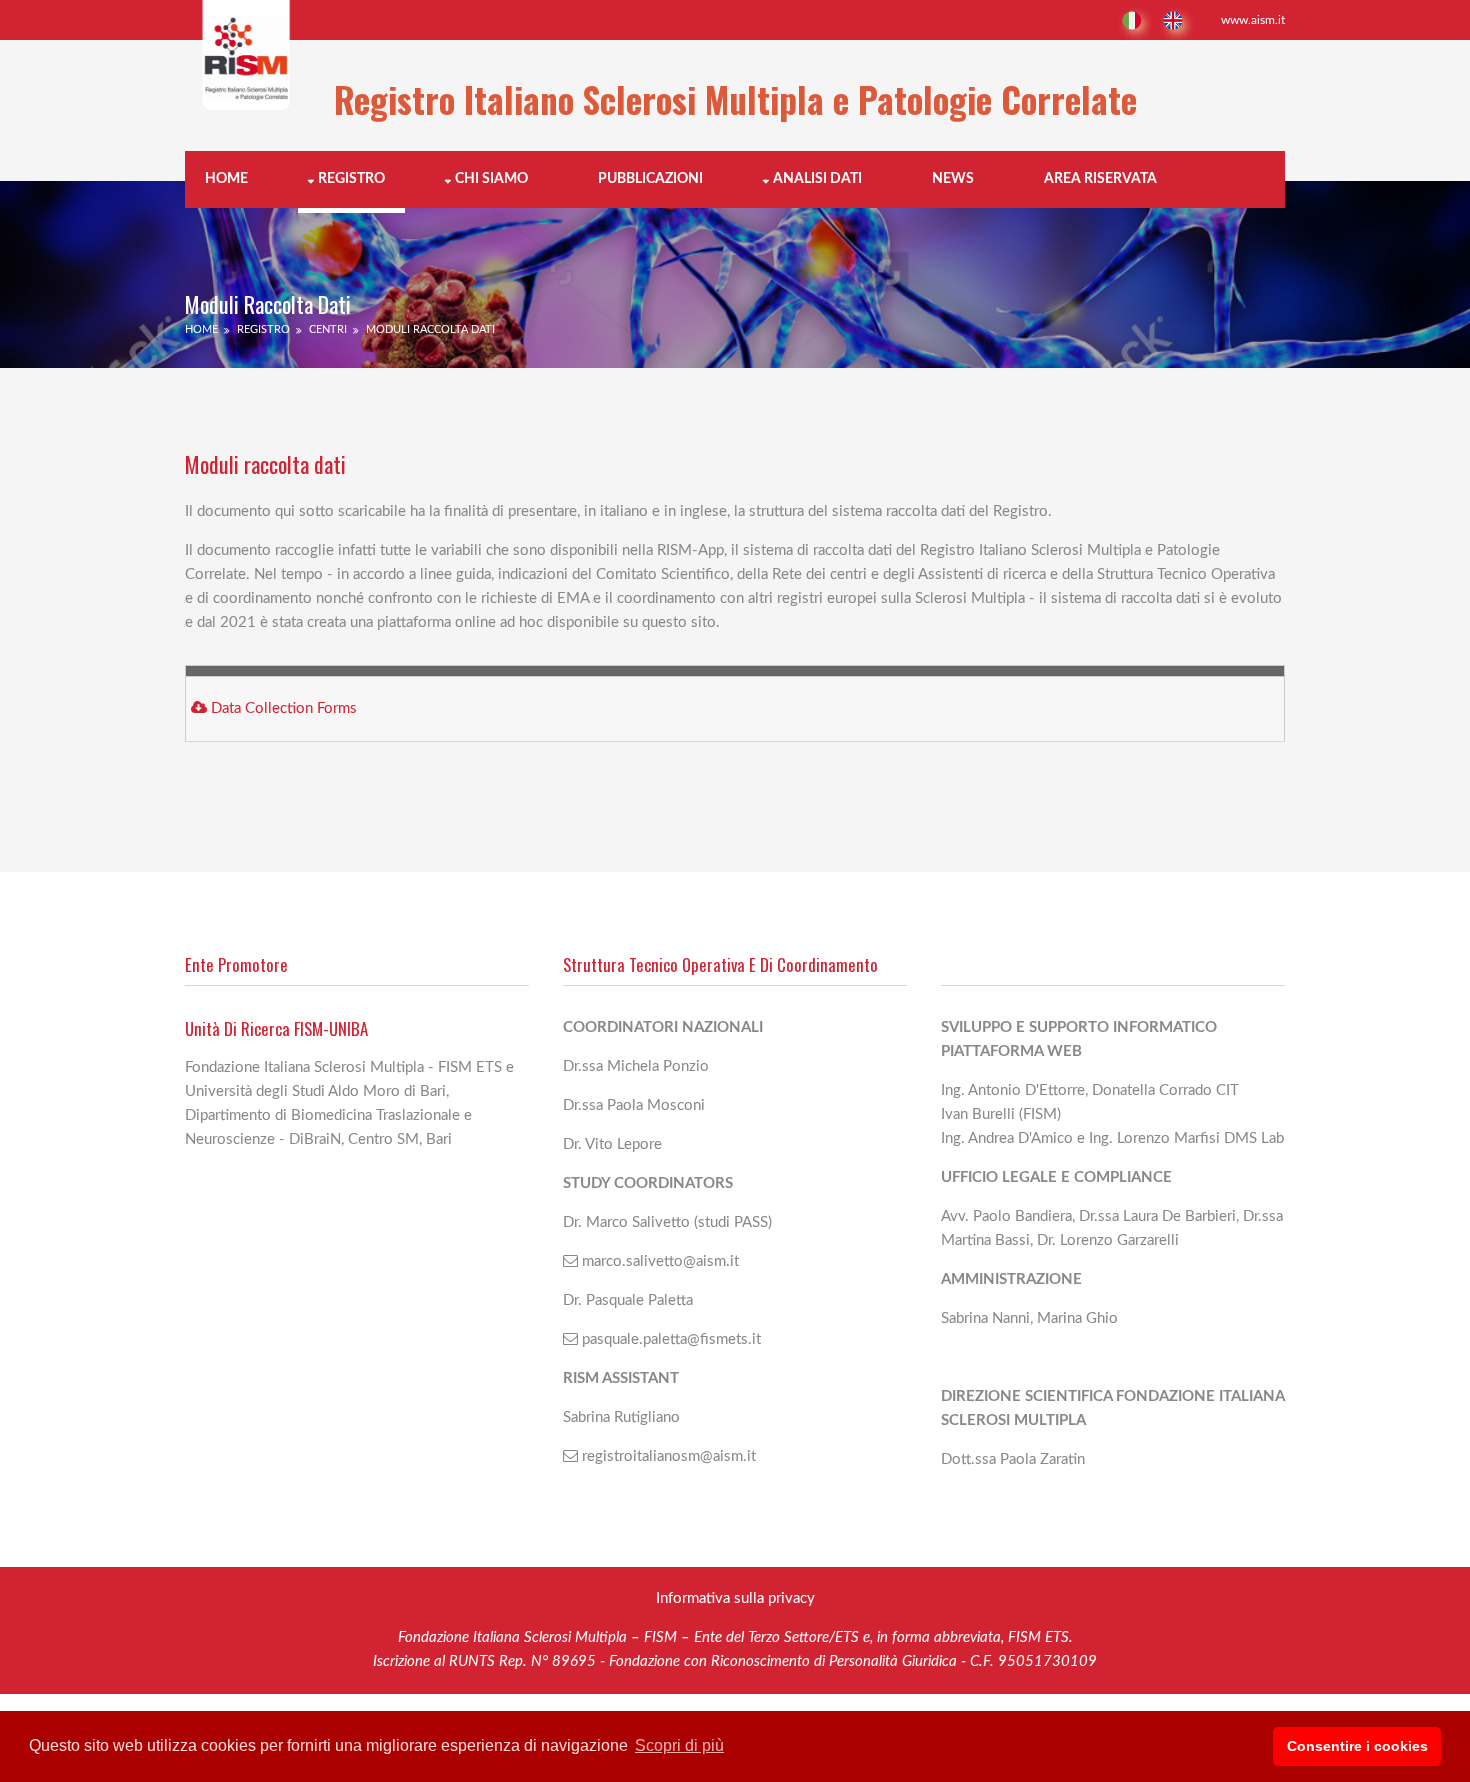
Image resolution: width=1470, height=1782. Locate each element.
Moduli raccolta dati (430, 329)
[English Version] (1176, 20)
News (953, 179)
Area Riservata (1100, 179)
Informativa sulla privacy (735, 1598)
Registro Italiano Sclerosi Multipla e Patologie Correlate (735, 99)
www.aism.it (1253, 20)
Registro (351, 179)
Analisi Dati (817, 179)
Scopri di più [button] (679, 1745)
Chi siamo (491, 179)
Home (226, 179)
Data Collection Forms (284, 708)
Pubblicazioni (650, 179)
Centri (328, 329)
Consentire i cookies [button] (1357, 1746)
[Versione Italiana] (1131, 20)
